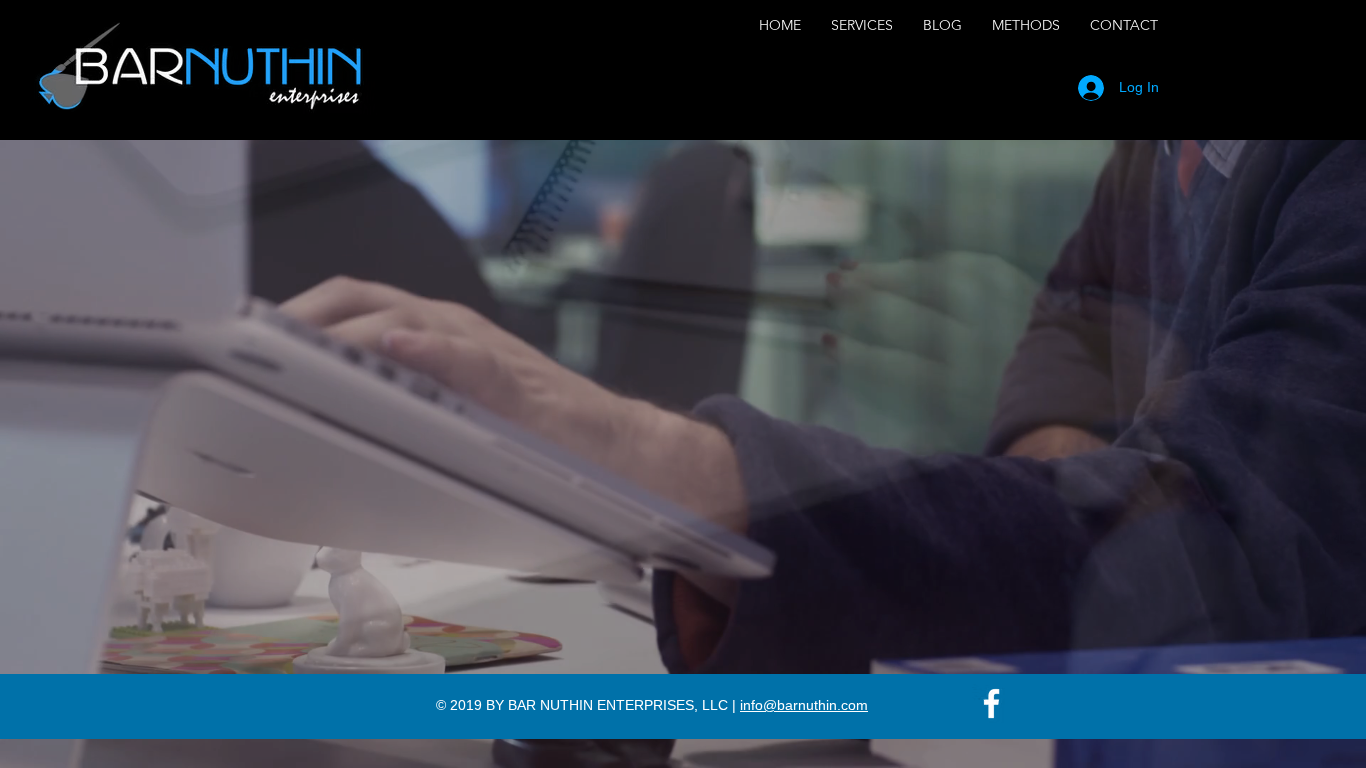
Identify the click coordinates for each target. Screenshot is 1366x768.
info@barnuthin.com (804, 705)
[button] (862, 25)
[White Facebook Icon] (991, 703)
